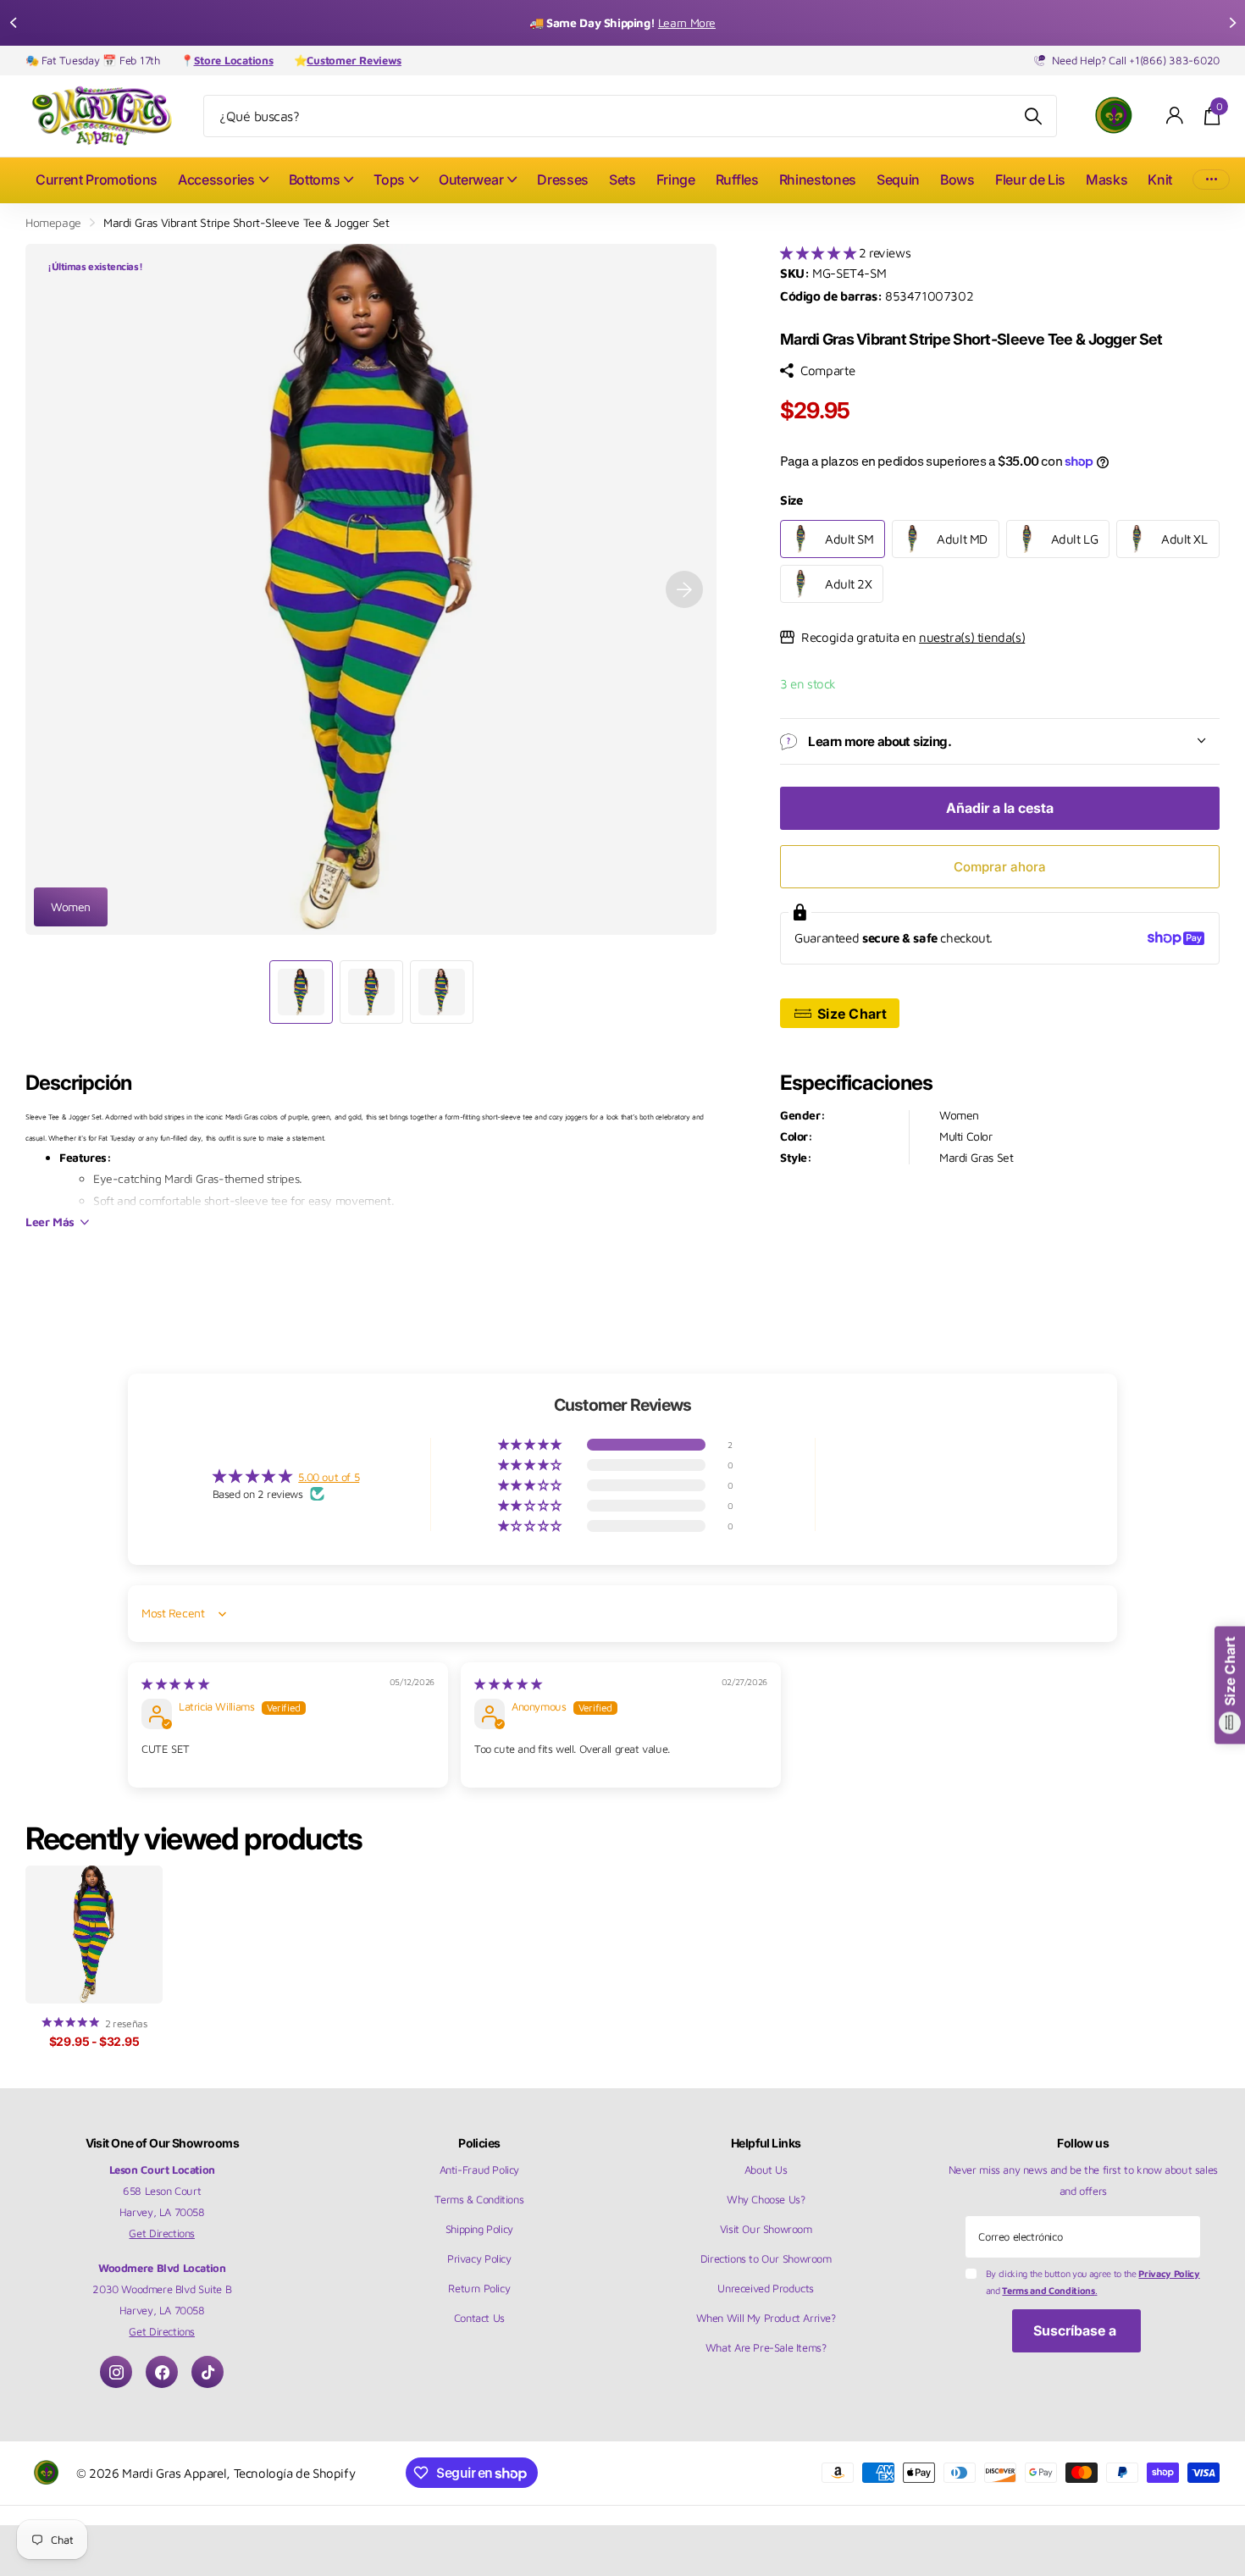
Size (791, 500)
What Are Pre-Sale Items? (766, 2347)
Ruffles (737, 180)
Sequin (898, 180)
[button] (819, 252)
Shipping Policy (479, 2229)
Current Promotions (97, 180)
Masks (1107, 180)
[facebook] (162, 2372)
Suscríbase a (1076, 2330)
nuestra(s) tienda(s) (972, 637)
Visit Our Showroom (766, 2229)
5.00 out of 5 (329, 1477)
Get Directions (162, 2233)
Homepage (53, 222)
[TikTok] (207, 2372)
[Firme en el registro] (1175, 116)
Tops (389, 180)
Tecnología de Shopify (295, 2473)
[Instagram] (116, 2372)
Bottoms (315, 180)
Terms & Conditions (479, 2199)
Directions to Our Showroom (766, 2258)
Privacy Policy (479, 2258)
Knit (1160, 180)
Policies (479, 2143)
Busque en (1034, 116)
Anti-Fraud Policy (479, 2170)
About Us (766, 2170)
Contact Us (479, 2318)
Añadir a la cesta (1000, 808)
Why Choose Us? (766, 2199)
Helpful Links (766, 2143)
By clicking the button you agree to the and (1093, 2282)
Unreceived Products (766, 2288)
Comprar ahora (1000, 867)
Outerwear (471, 180)
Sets (622, 180)
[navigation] (13, 23)
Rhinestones (818, 180)
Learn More (687, 22)
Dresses (563, 180)
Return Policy (479, 2288)
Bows (957, 180)
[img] (175, 1683)
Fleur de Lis (1030, 180)
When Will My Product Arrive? (766, 2318)
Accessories (216, 180)
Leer (50, 1222)
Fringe (676, 180)
